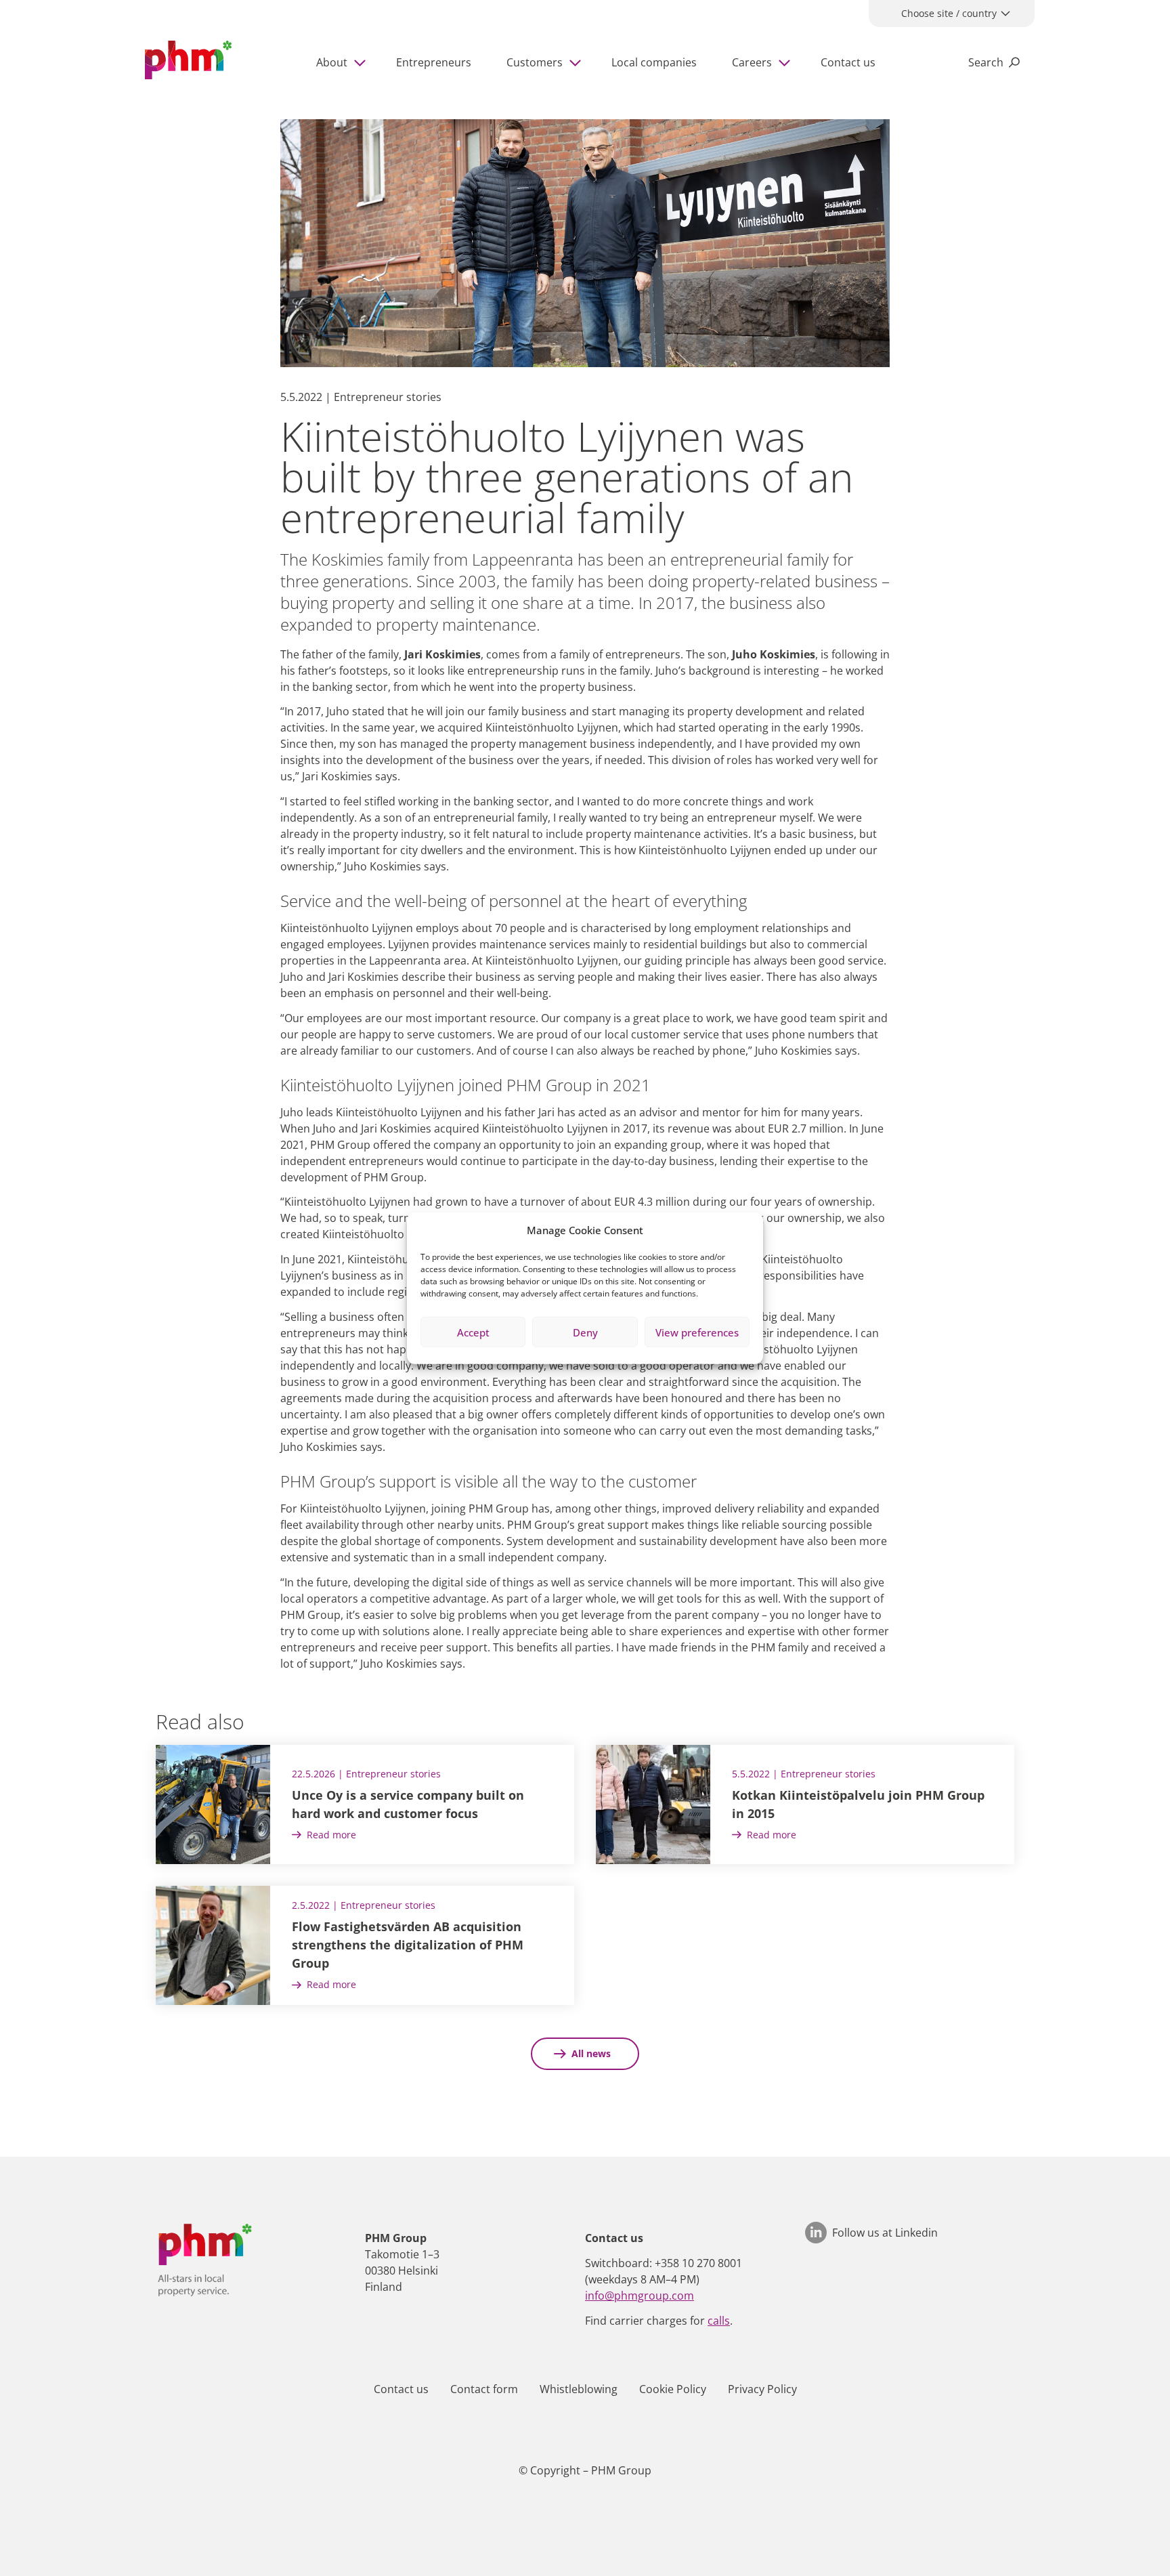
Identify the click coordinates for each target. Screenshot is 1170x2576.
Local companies (654, 62)
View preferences (697, 1332)
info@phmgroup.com (640, 2296)
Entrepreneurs (434, 62)
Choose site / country (949, 13)
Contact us (848, 62)
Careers (752, 62)
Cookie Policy (673, 2389)
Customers (535, 62)
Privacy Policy (762, 2389)
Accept (473, 1332)
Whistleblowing (579, 2389)
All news (591, 2053)
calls (719, 2321)
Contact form (484, 2389)
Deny (585, 1332)
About (332, 62)
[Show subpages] (362, 62)
